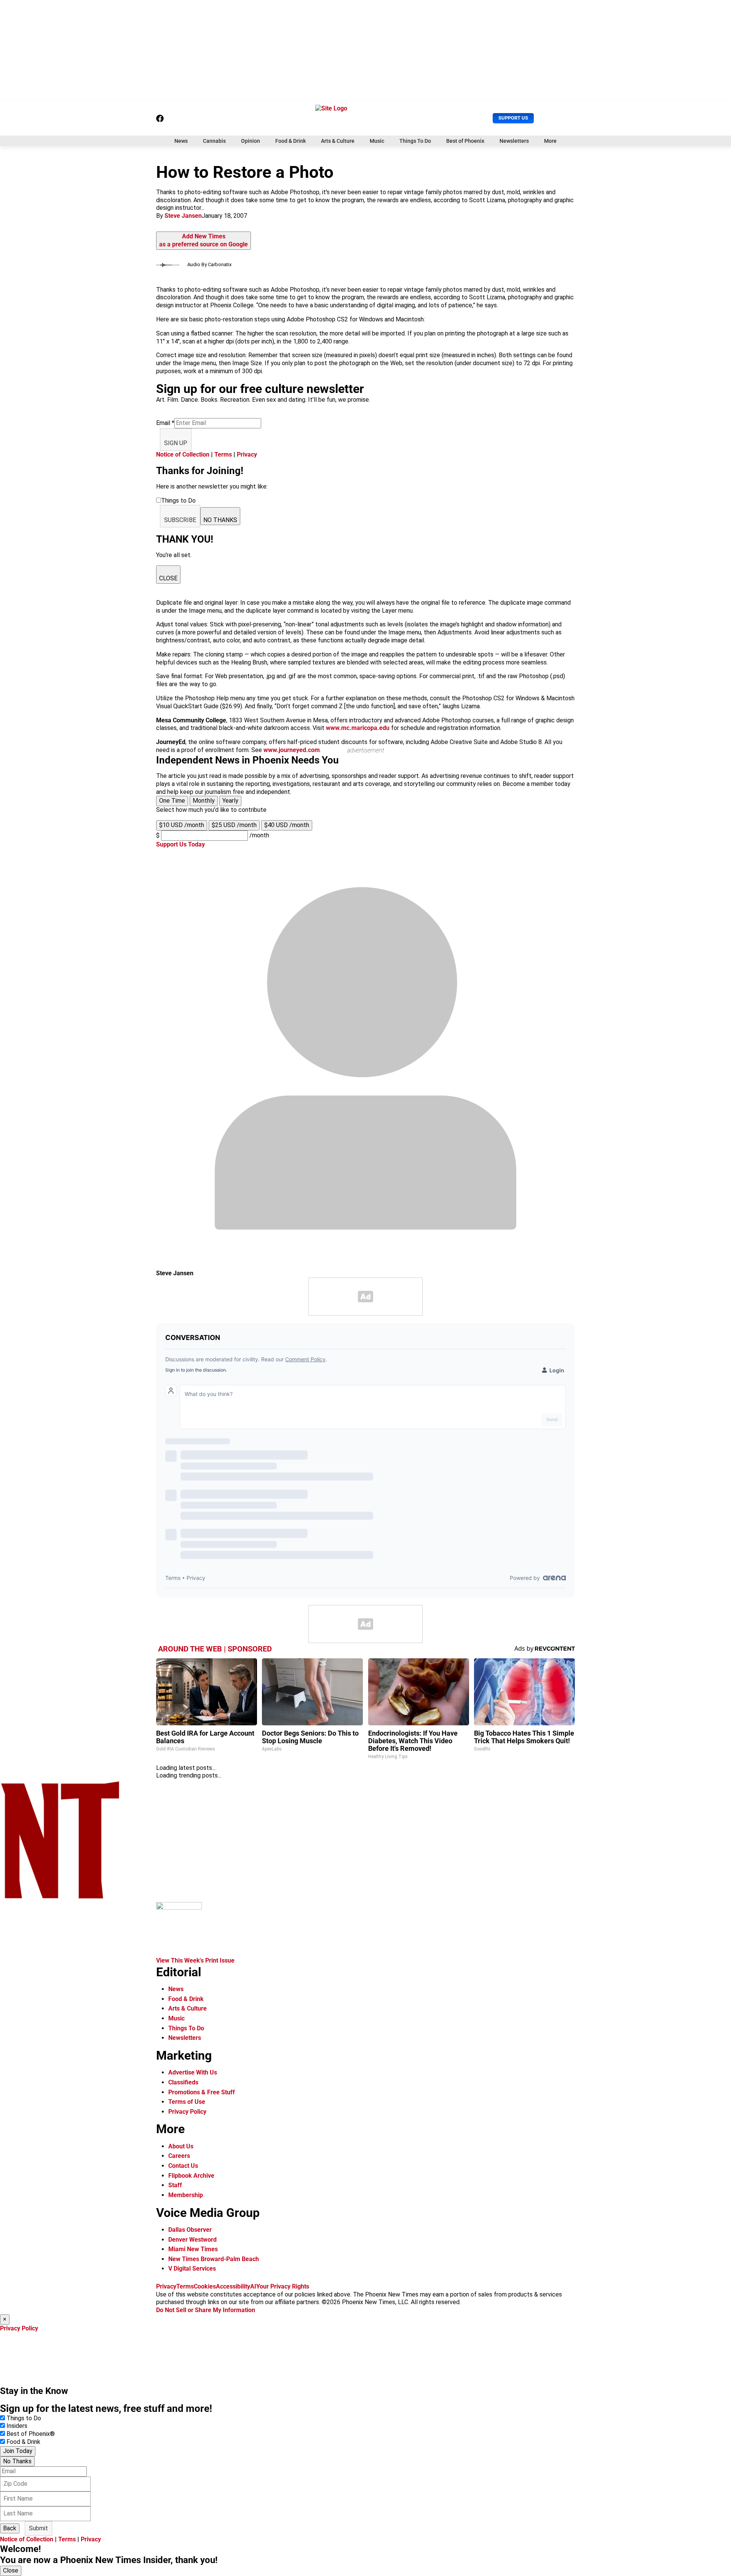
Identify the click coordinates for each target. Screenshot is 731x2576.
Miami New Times (193, 2249)
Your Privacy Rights (283, 2286)
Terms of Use (187, 2102)
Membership (186, 2195)
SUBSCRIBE (180, 520)
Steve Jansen (183, 216)
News (181, 141)
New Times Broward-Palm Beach (214, 2259)
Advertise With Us (193, 2072)
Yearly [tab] (230, 801)
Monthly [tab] (204, 801)
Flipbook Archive (191, 2176)
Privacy (247, 454)
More (550, 141)
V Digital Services (192, 2269)
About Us (181, 2146)
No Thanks (17, 2461)
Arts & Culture (338, 141)
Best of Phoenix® (31, 2434)
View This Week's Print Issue (195, 1960)
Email (165, 423)
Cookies (205, 2286)
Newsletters (514, 141)
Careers (179, 2156)
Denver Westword (192, 2240)
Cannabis (214, 141)
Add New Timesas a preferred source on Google (203, 240)
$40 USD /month (287, 825)
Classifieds (183, 2082)
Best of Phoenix (465, 141)
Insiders (17, 2426)
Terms (223, 454)
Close (11, 2570)
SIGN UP (176, 443)
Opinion (251, 141)
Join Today (18, 2451)
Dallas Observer (190, 2230)
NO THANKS (220, 520)
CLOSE (168, 578)
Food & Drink (290, 141)
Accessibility (233, 2286)
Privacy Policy (187, 2112)
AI (253, 2286)
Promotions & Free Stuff (202, 2092)
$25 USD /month (234, 825)
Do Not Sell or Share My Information (206, 2310)
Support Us (513, 118)
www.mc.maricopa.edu (358, 728)
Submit (38, 2528)
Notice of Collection (183, 454)
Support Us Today (180, 844)
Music (377, 141)
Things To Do (415, 141)
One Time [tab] (172, 801)
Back (10, 2528)
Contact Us (183, 2166)
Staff (175, 2185)
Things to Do (24, 2418)
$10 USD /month (182, 825)
